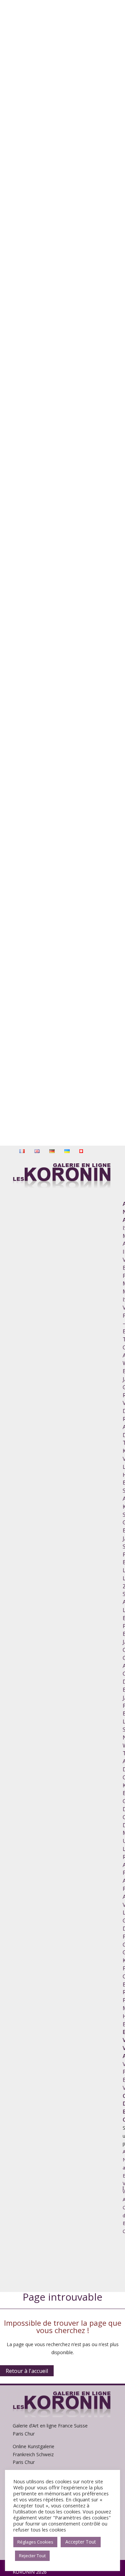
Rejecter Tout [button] (32, 2556)
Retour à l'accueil (27, 2371)
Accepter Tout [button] (81, 2542)
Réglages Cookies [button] (35, 2542)
